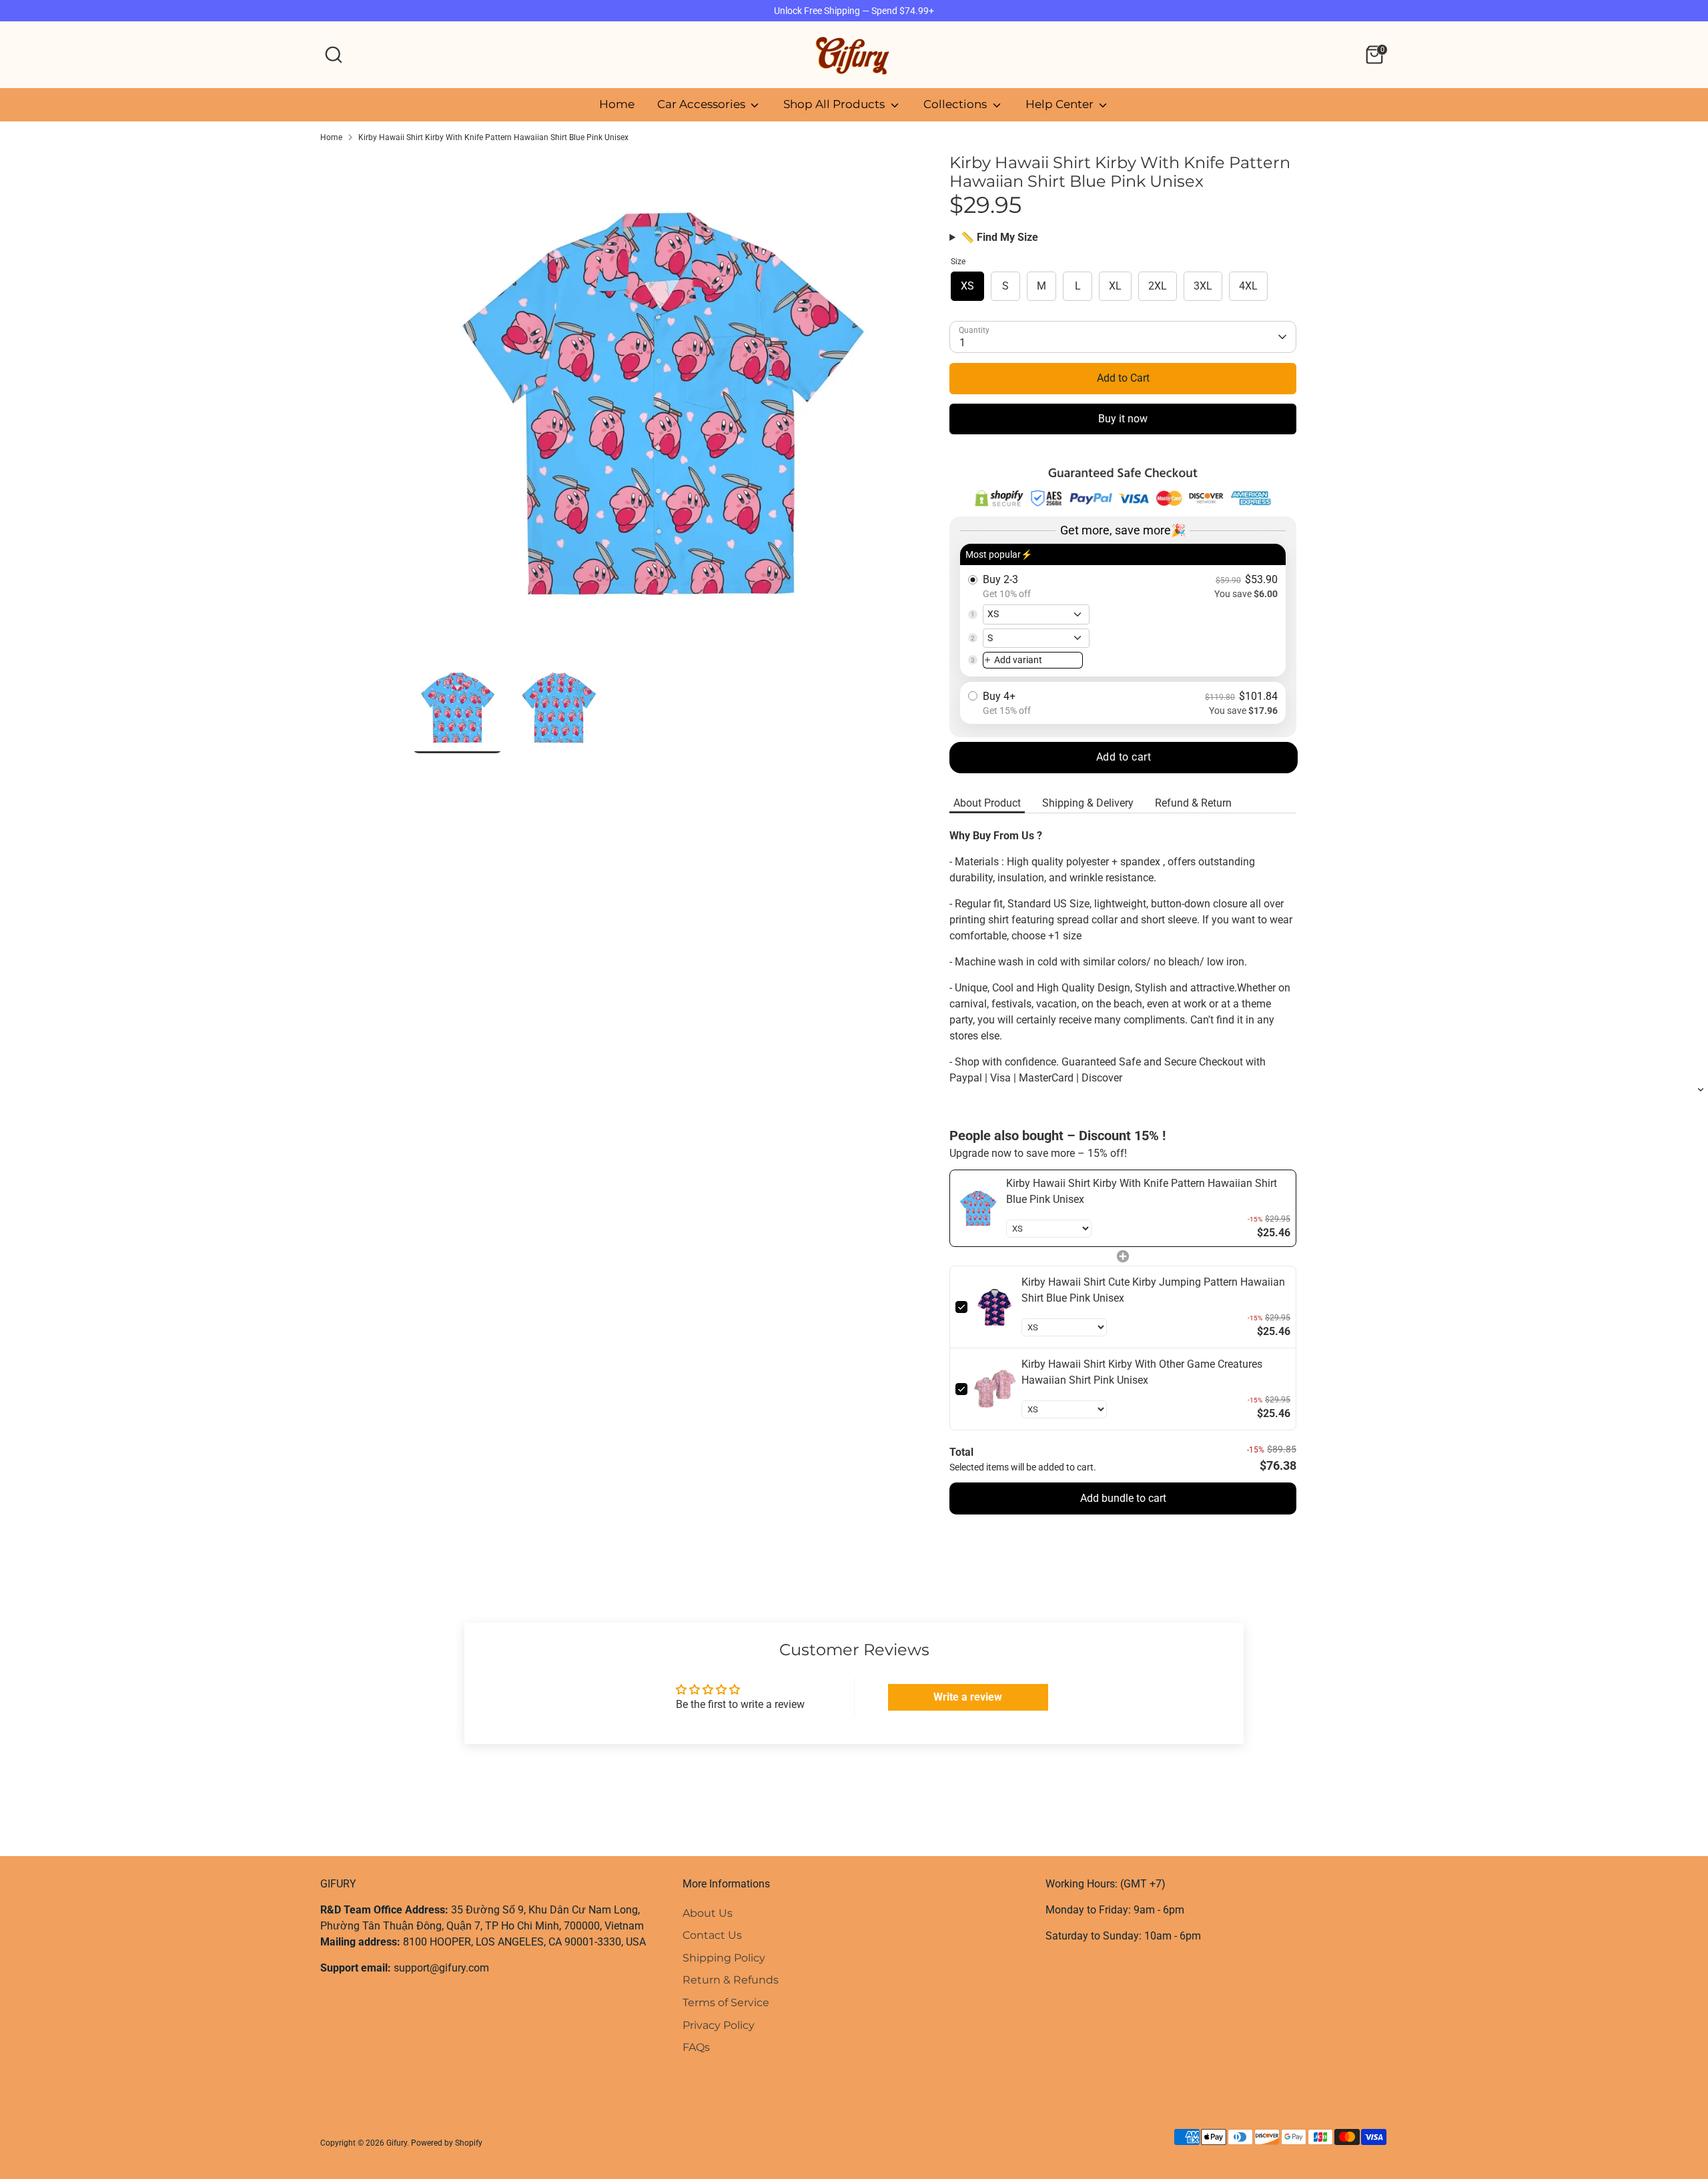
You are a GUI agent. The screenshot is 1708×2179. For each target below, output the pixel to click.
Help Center (1061, 104)
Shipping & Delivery (1088, 803)
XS (967, 286)
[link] (978, 1208)
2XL (1158, 286)
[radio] (1123, 610)
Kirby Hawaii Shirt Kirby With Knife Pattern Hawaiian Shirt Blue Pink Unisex (493, 137)
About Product (987, 803)
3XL (1203, 286)
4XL (1248, 286)
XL (1115, 286)
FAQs (696, 2047)
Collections (956, 104)
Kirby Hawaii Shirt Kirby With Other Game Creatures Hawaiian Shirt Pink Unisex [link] (1142, 1372)
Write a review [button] (968, 1697)
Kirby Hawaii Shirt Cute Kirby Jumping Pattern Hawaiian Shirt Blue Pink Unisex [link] (1153, 1290)
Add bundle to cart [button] (1123, 1498)
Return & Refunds (731, 1980)
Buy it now (1123, 419)
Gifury (397, 2143)
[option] (661, 408)
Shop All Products (835, 104)
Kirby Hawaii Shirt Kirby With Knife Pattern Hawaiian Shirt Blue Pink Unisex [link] (1142, 1191)
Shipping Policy (724, 1958)
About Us (708, 1913)
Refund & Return (1193, 803)
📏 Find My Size (999, 237)
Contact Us (712, 1935)
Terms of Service (726, 2003)
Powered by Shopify (447, 2143)
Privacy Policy (719, 2025)
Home (617, 104)
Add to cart (1124, 757)
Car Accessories (703, 104)
